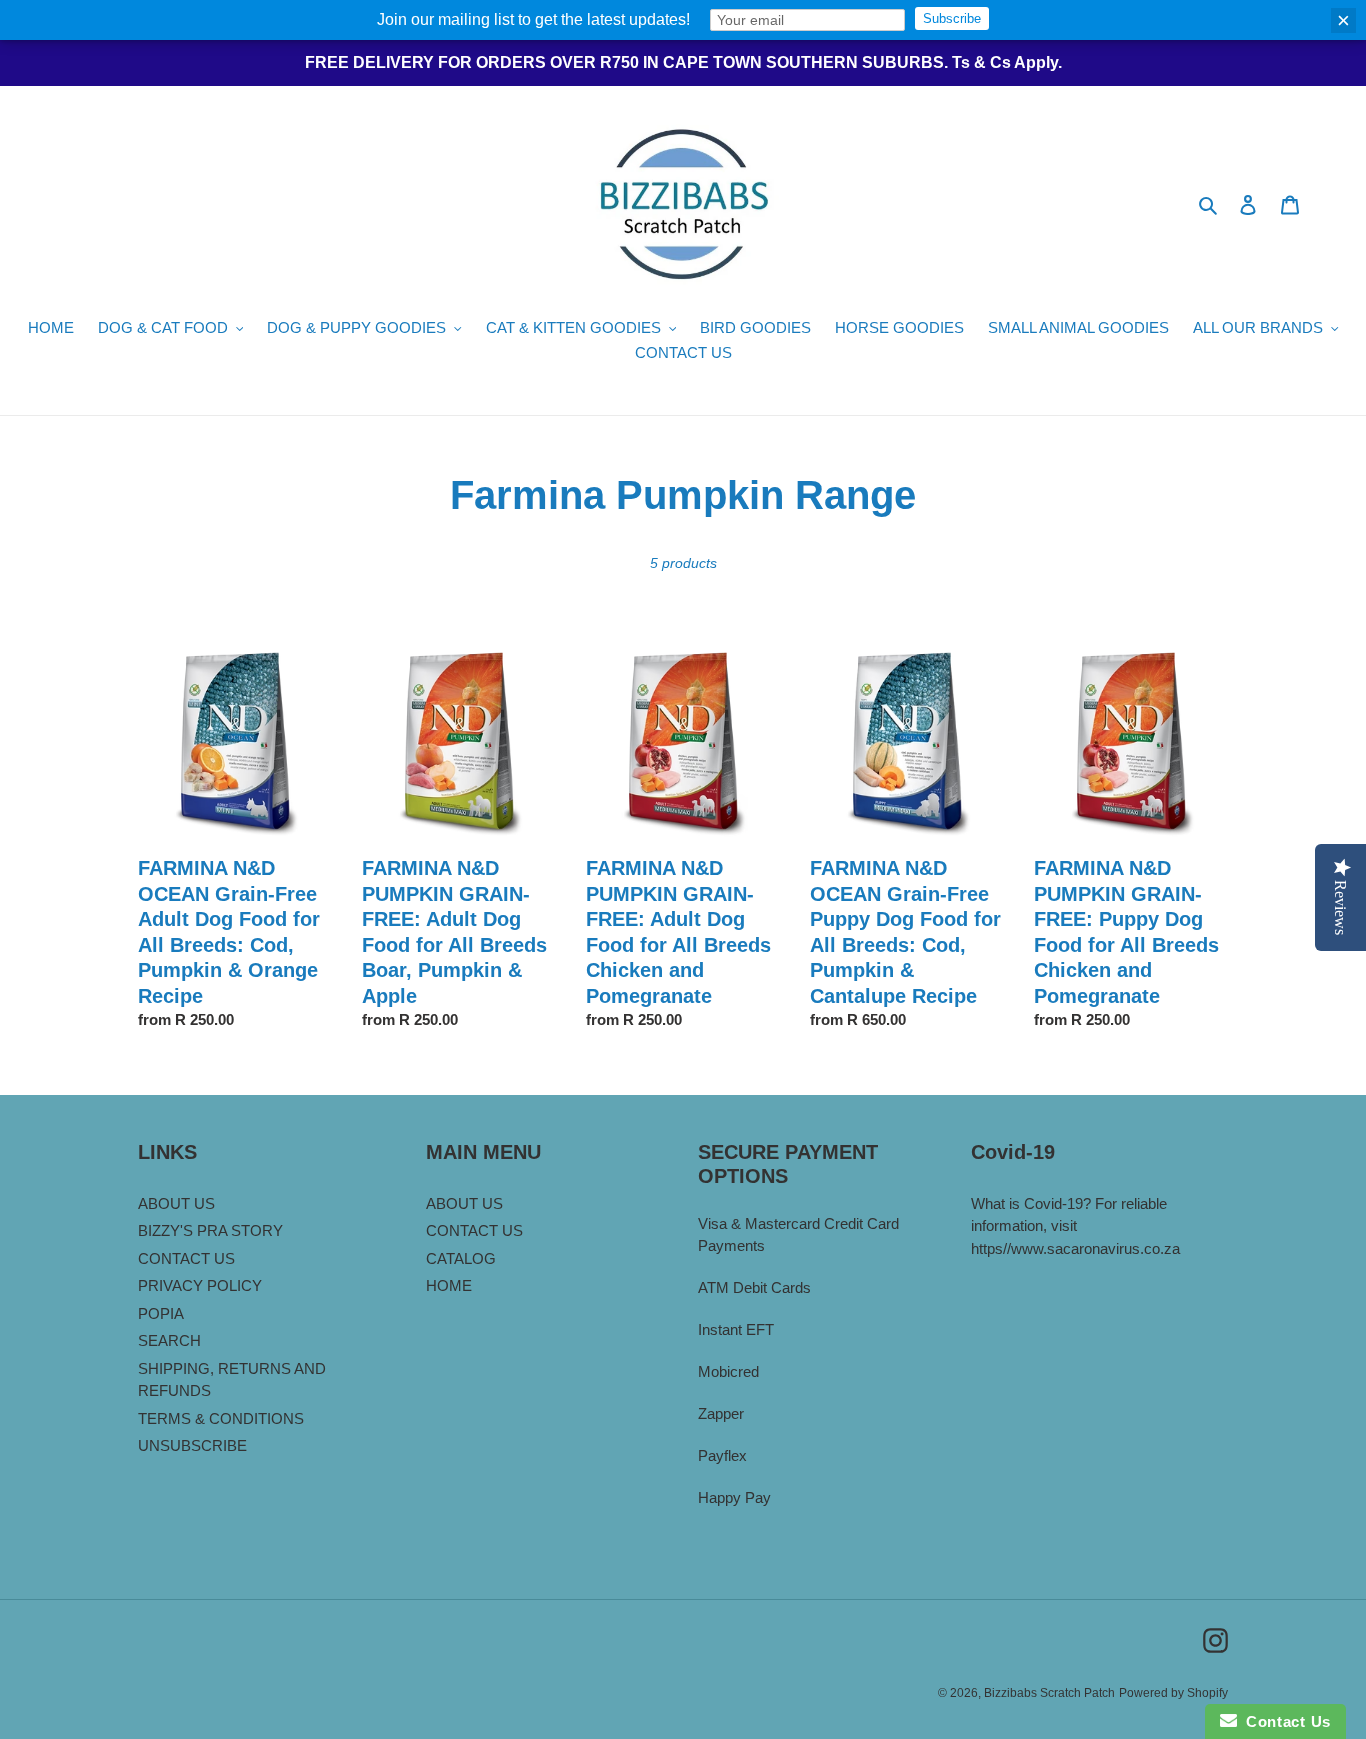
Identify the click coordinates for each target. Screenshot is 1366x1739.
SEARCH (169, 1340)
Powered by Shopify (1173, 1693)
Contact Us (1284, 1721)
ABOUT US (176, 1203)
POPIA (161, 1313)
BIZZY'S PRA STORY (210, 1230)
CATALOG (461, 1258)
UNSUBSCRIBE (192, 1445)
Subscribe (952, 18)
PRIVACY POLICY (200, 1285)
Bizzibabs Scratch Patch (1049, 1693)
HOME (449, 1285)
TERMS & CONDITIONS (221, 1418)
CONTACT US (186, 1258)
